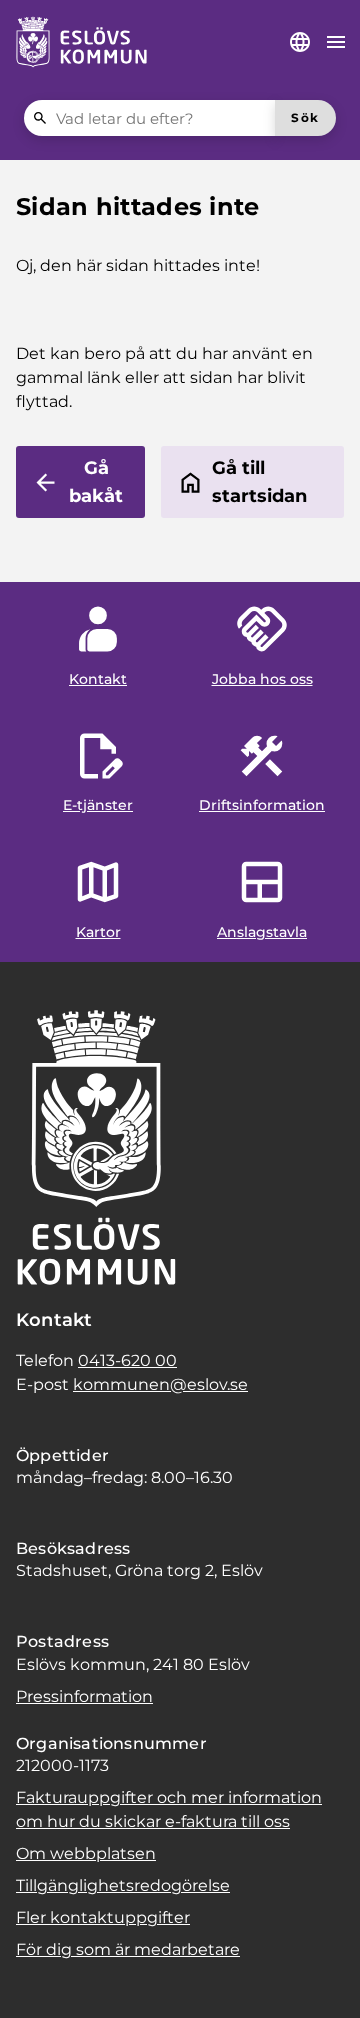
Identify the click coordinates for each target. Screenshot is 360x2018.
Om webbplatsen (86, 1853)
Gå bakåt (96, 482)
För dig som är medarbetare (128, 1949)
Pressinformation (84, 1696)
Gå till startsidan (259, 482)
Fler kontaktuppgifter (103, 1917)
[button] (40, 1978)
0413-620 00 (127, 1360)
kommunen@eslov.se (160, 1384)
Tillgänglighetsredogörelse (123, 1885)
